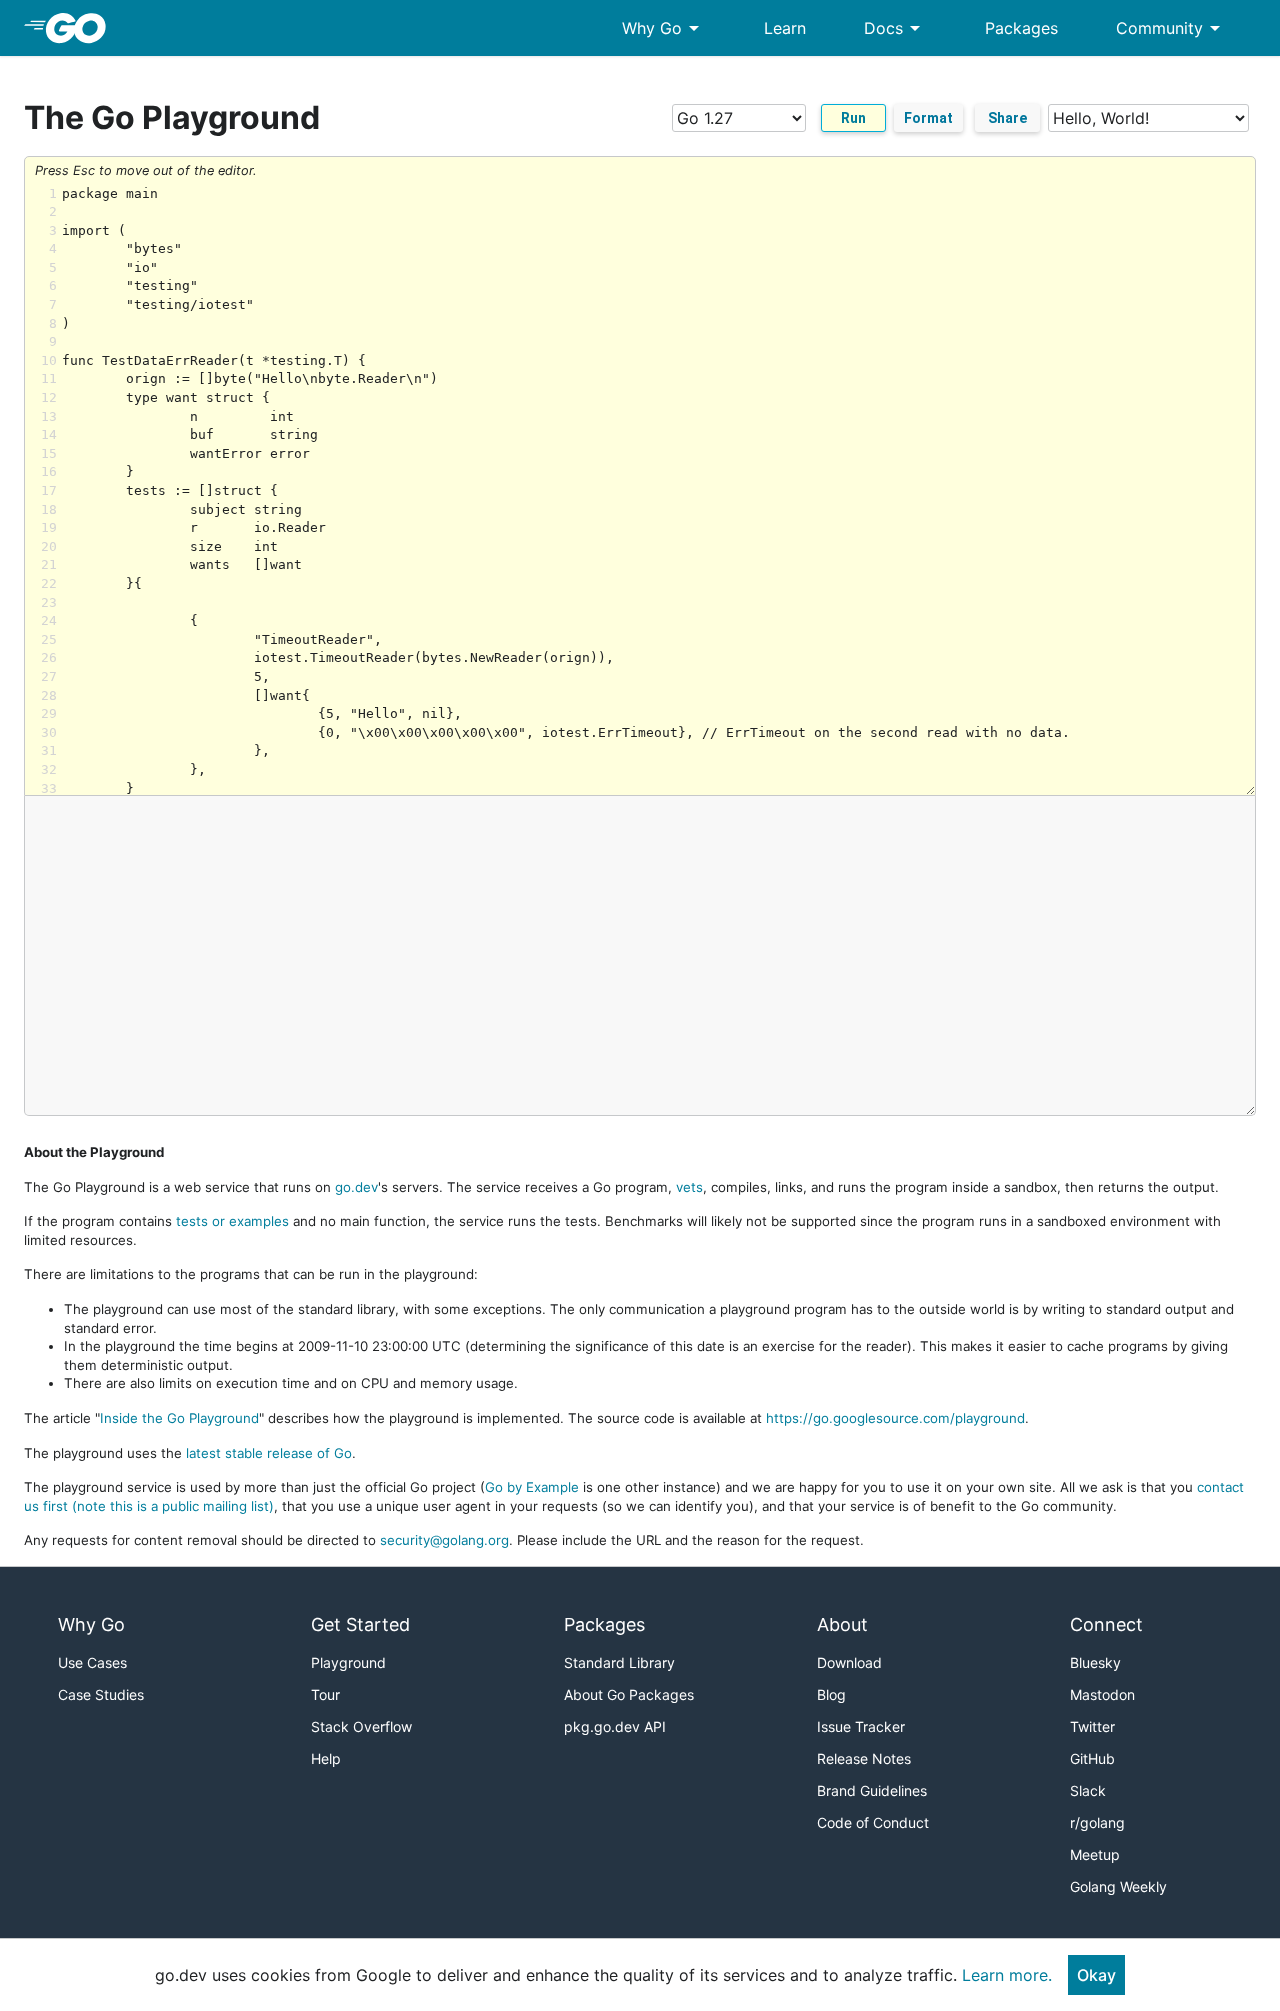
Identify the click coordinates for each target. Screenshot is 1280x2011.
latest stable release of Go (269, 1453)
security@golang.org (444, 1540)
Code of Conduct (873, 1822)
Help (326, 1758)
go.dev (356, 1187)
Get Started (360, 1624)
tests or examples (232, 1221)
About (842, 1624)
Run (853, 118)
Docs (895, 28)
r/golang (1097, 1822)
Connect (1106, 1624)
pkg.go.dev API (615, 1726)
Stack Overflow (361, 1726)
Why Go (664, 28)
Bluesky (1095, 1662)
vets (689, 1187)
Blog (831, 1694)
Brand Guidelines (872, 1790)
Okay (1096, 1975)
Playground (348, 1662)
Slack (1088, 1790)
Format (928, 118)
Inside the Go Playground (179, 1418)
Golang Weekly (1118, 1886)
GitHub (1092, 1758)
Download (849, 1662)
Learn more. (1007, 1975)
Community (1171, 28)
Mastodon (1102, 1694)
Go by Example (532, 1487)
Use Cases (92, 1662)
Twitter (1092, 1726)
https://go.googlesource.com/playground (895, 1418)
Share (1007, 118)
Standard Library (619, 1662)
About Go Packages (629, 1694)
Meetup (1095, 1854)
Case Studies (101, 1694)
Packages (1021, 28)
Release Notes (864, 1758)
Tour (325, 1694)
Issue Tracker (861, 1726)
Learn (785, 28)
